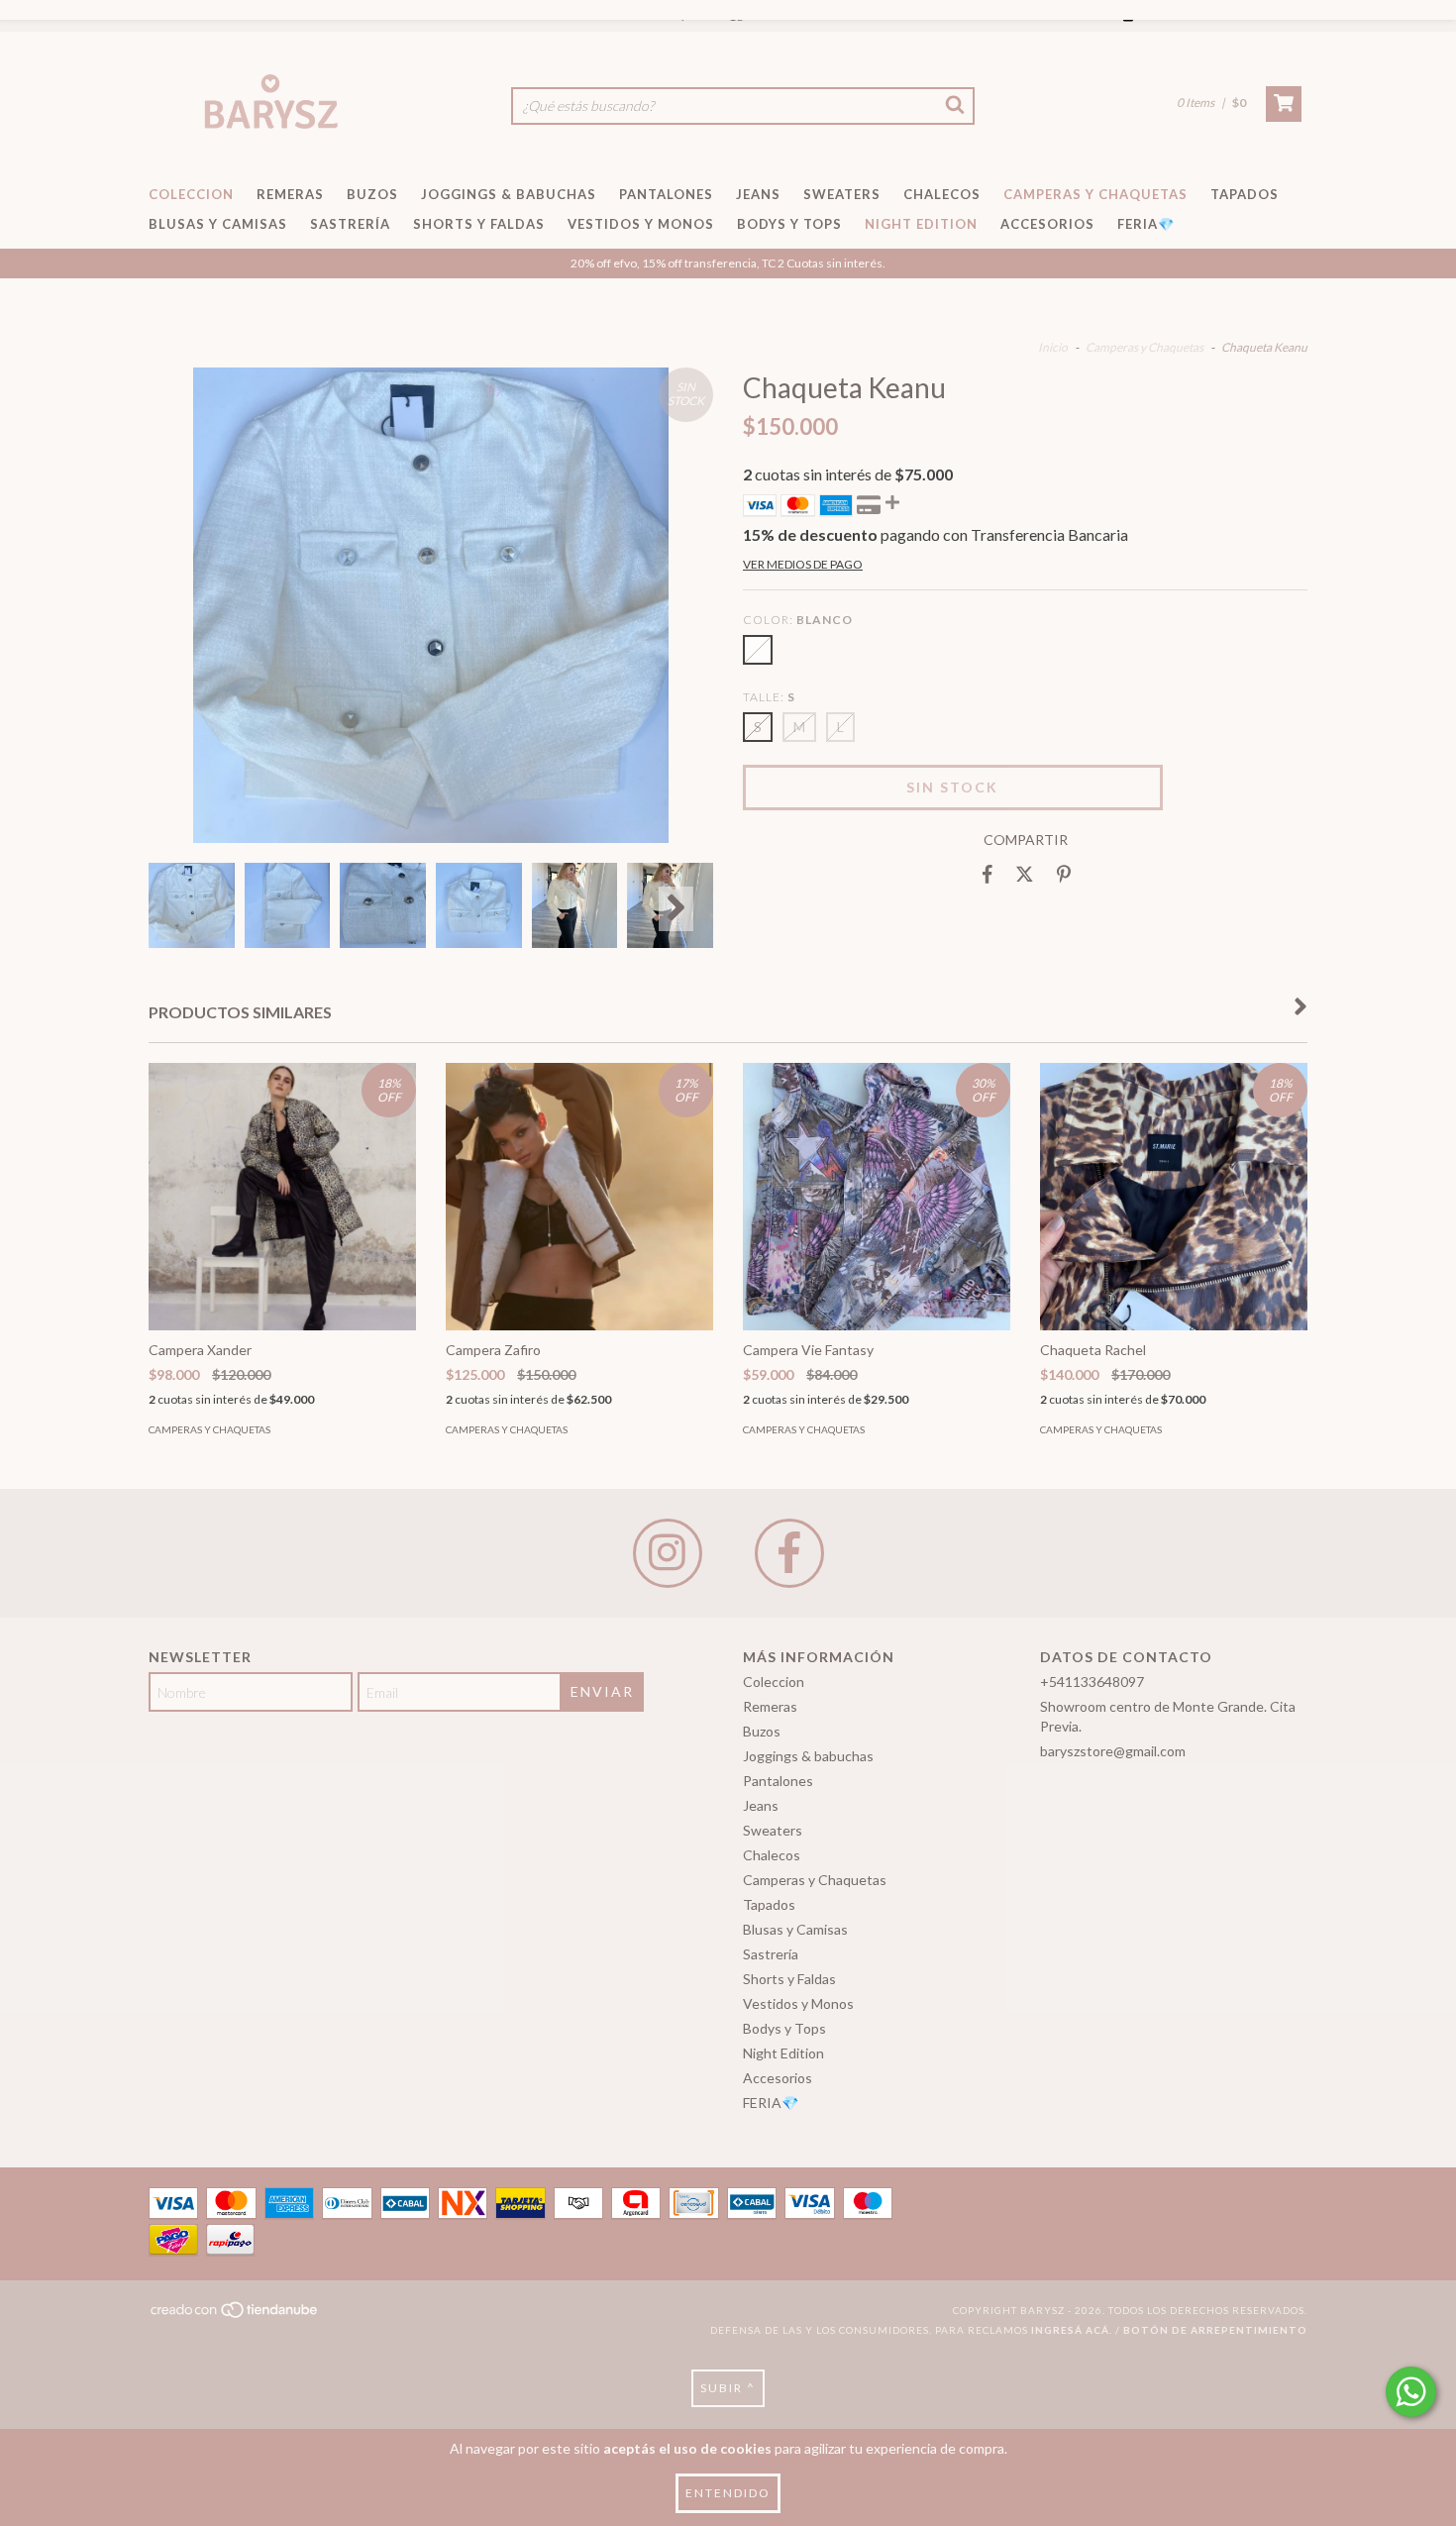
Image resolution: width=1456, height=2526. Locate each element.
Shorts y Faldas (479, 224)
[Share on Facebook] (988, 875)
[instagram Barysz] (668, 1553)
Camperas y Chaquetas (1095, 194)
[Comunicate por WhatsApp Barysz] (1411, 2392)
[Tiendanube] (235, 2316)
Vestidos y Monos (641, 224)
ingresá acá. (1072, 2330)
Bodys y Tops (789, 224)
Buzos (372, 194)
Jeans (758, 194)
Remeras (290, 194)
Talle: (769, 697)
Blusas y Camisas (218, 224)
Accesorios (1047, 224)
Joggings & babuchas (509, 194)
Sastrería (350, 224)
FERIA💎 (1146, 224)
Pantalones (666, 194)
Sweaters (842, 194)
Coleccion (191, 194)
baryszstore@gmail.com (1113, 1751)
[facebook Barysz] (789, 1553)
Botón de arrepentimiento (1215, 2330)
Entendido (728, 2493)
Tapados (1245, 194)
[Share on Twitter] (1025, 875)
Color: (798, 620)
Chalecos (942, 194)
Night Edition (921, 224)
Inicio (1053, 347)
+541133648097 (1092, 1682)
